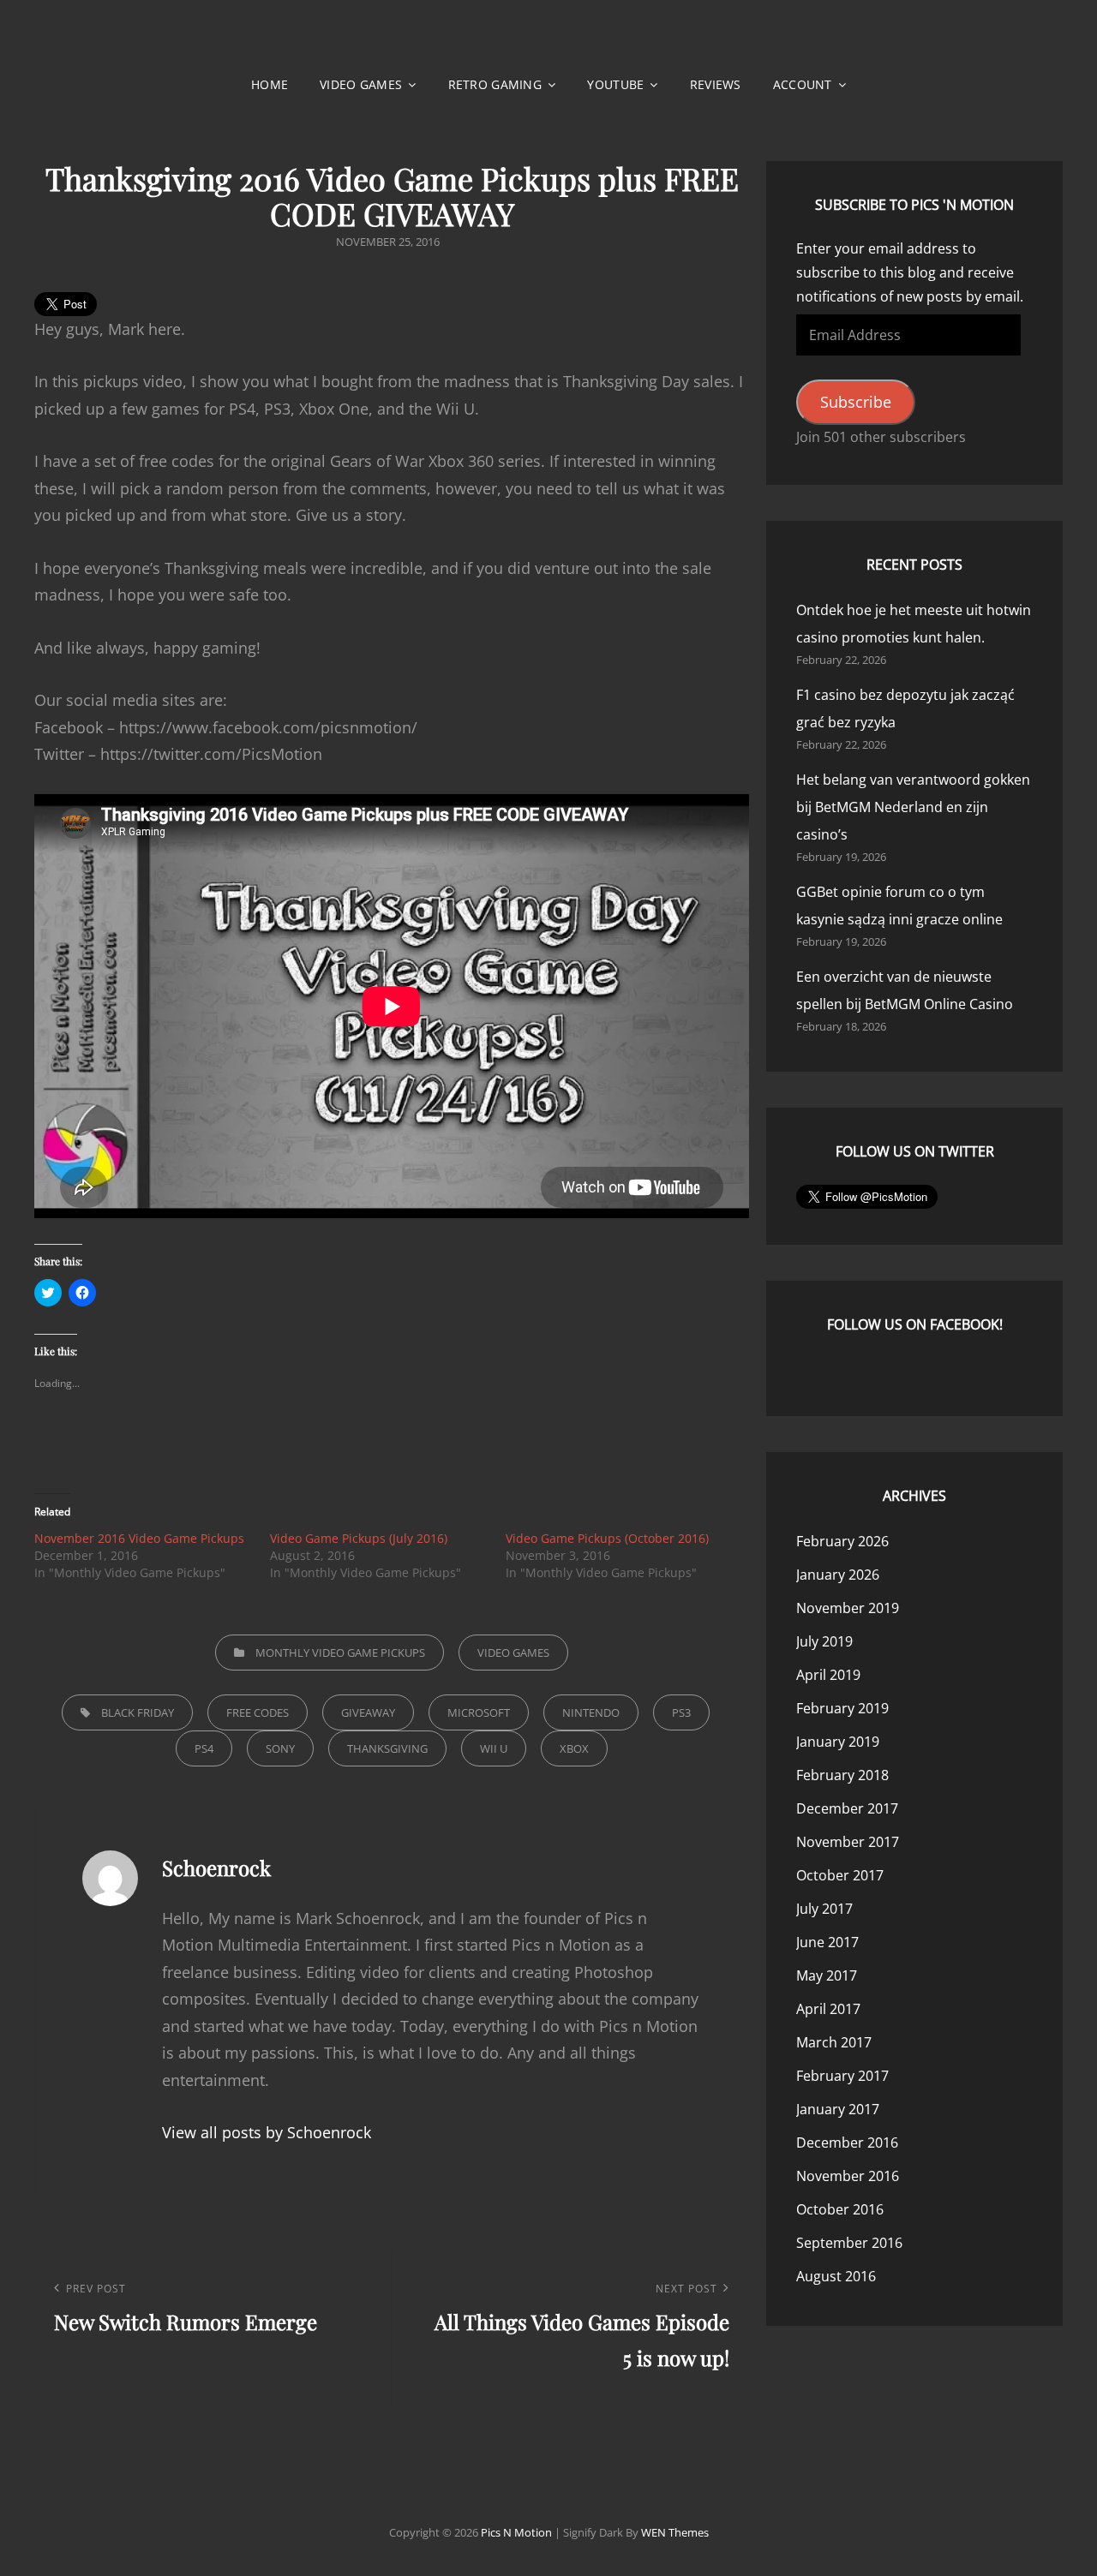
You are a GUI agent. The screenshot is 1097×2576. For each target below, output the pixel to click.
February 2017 (842, 2076)
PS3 (681, 1712)
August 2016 (836, 2276)
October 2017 (840, 1875)
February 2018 (842, 1775)
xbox (574, 1748)
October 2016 (840, 2209)
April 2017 (828, 2009)
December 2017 (847, 1808)
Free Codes (258, 1712)
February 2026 (842, 1541)
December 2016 (847, 2143)
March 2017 (834, 2042)
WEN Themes (675, 2532)
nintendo (591, 1712)
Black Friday (138, 1712)
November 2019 (848, 1608)
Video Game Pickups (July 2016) (359, 1538)
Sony (280, 1748)
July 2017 (824, 1909)
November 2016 (848, 2176)
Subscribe (856, 402)
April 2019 (828, 1675)
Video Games (361, 84)
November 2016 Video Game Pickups (139, 1538)
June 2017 (827, 1942)
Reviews (716, 84)
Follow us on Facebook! (915, 1324)
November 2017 (848, 1842)
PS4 (204, 1748)
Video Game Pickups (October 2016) (607, 1538)
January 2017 (838, 2109)
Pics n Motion (516, 2532)
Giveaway (368, 1712)
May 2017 (827, 1975)
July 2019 (824, 1641)
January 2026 (838, 1575)
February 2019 (842, 1708)
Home (270, 84)
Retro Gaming (495, 84)
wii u (494, 1748)
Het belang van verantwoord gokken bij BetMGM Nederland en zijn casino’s (913, 807)
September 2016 (849, 2243)
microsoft (479, 1712)
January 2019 (838, 1742)
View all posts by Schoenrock (267, 2132)
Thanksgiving (387, 1748)
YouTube (615, 84)
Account (803, 84)
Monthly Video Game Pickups (340, 1653)
